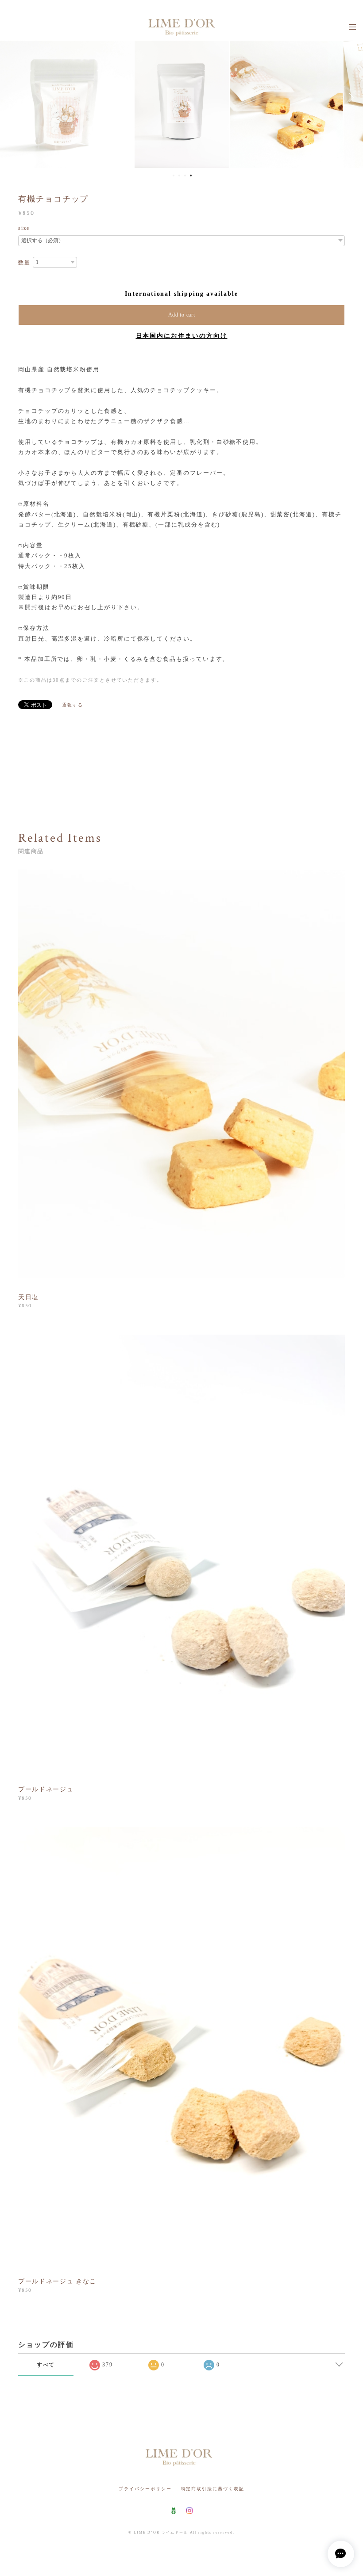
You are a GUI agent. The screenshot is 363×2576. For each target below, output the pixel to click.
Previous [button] (13, 97)
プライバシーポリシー (145, 2489)
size (24, 228)
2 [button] (179, 176)
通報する (73, 705)
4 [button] (191, 176)
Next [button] (350, 97)
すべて (46, 2365)
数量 (24, 263)
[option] (182, 97)
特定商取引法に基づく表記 (213, 2489)
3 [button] (185, 176)
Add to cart (182, 315)
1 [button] (174, 176)
